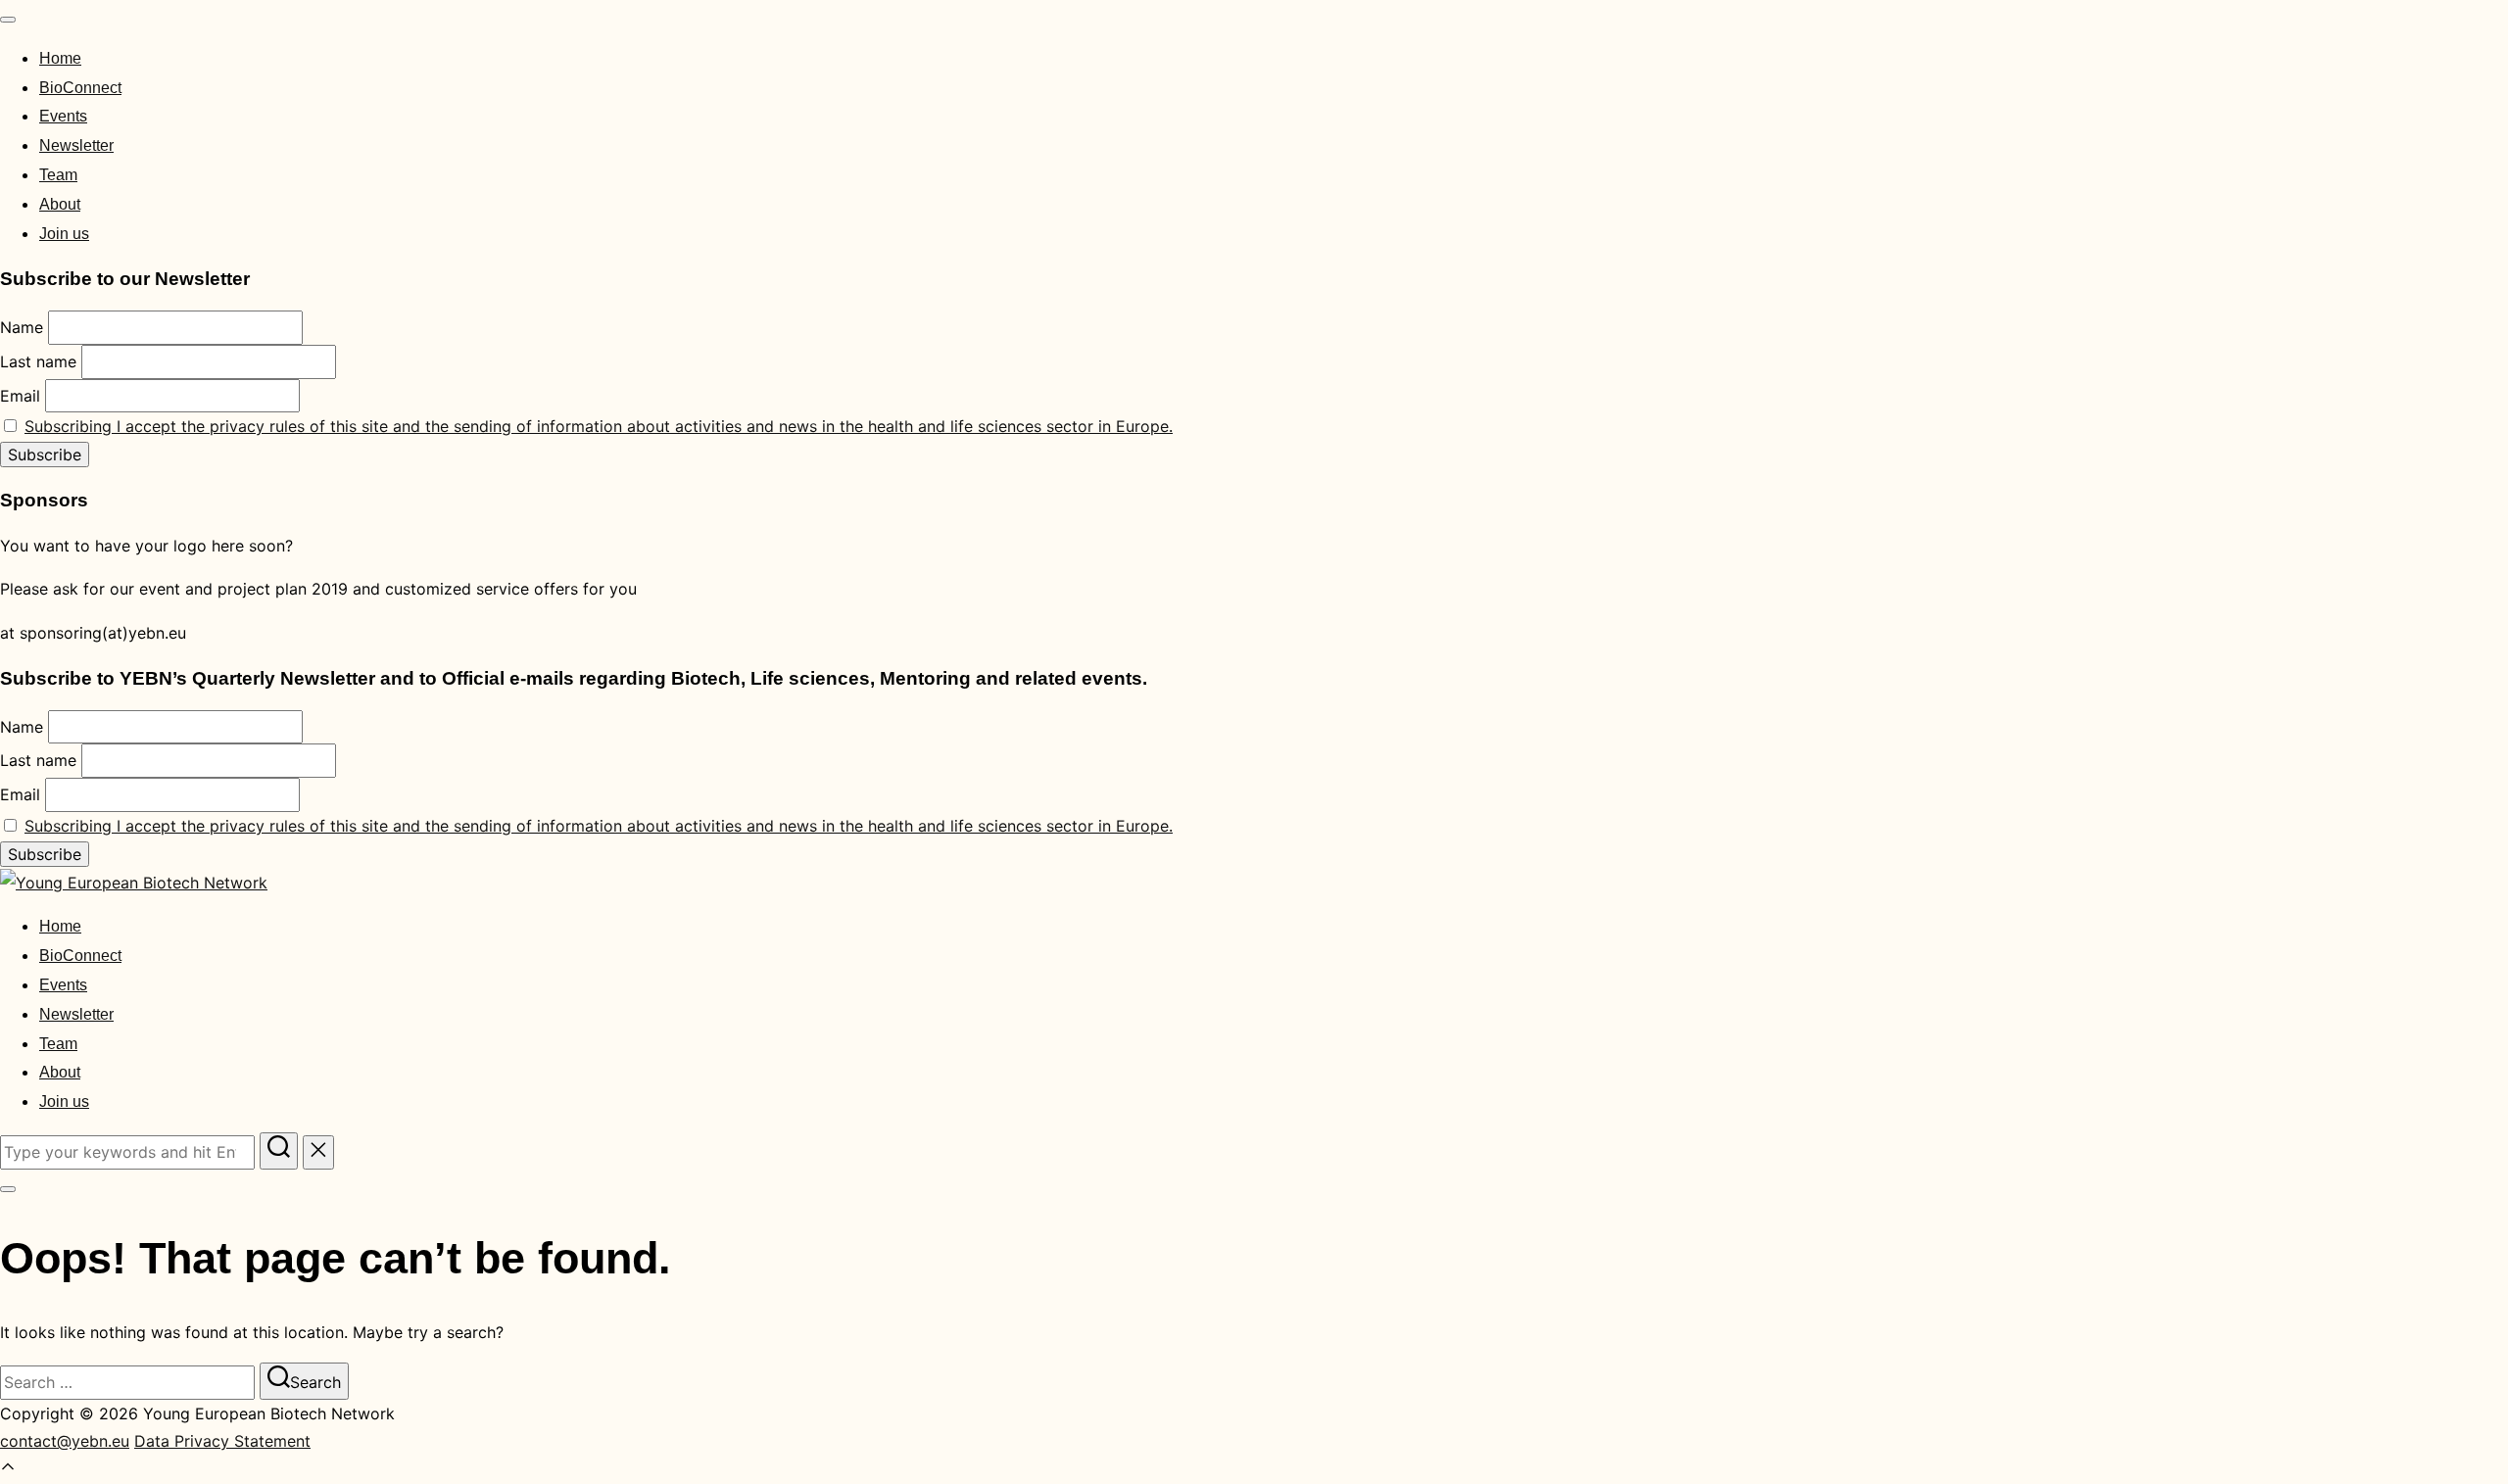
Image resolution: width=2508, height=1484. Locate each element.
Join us (64, 234)
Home (60, 58)
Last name (38, 361)
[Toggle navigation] (8, 20)
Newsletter (76, 145)
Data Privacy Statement (222, 1441)
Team (58, 175)
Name (22, 327)
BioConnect (80, 88)
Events (63, 116)
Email (20, 396)
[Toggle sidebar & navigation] (8, 1189)
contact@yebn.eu (65, 1441)
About (60, 204)
